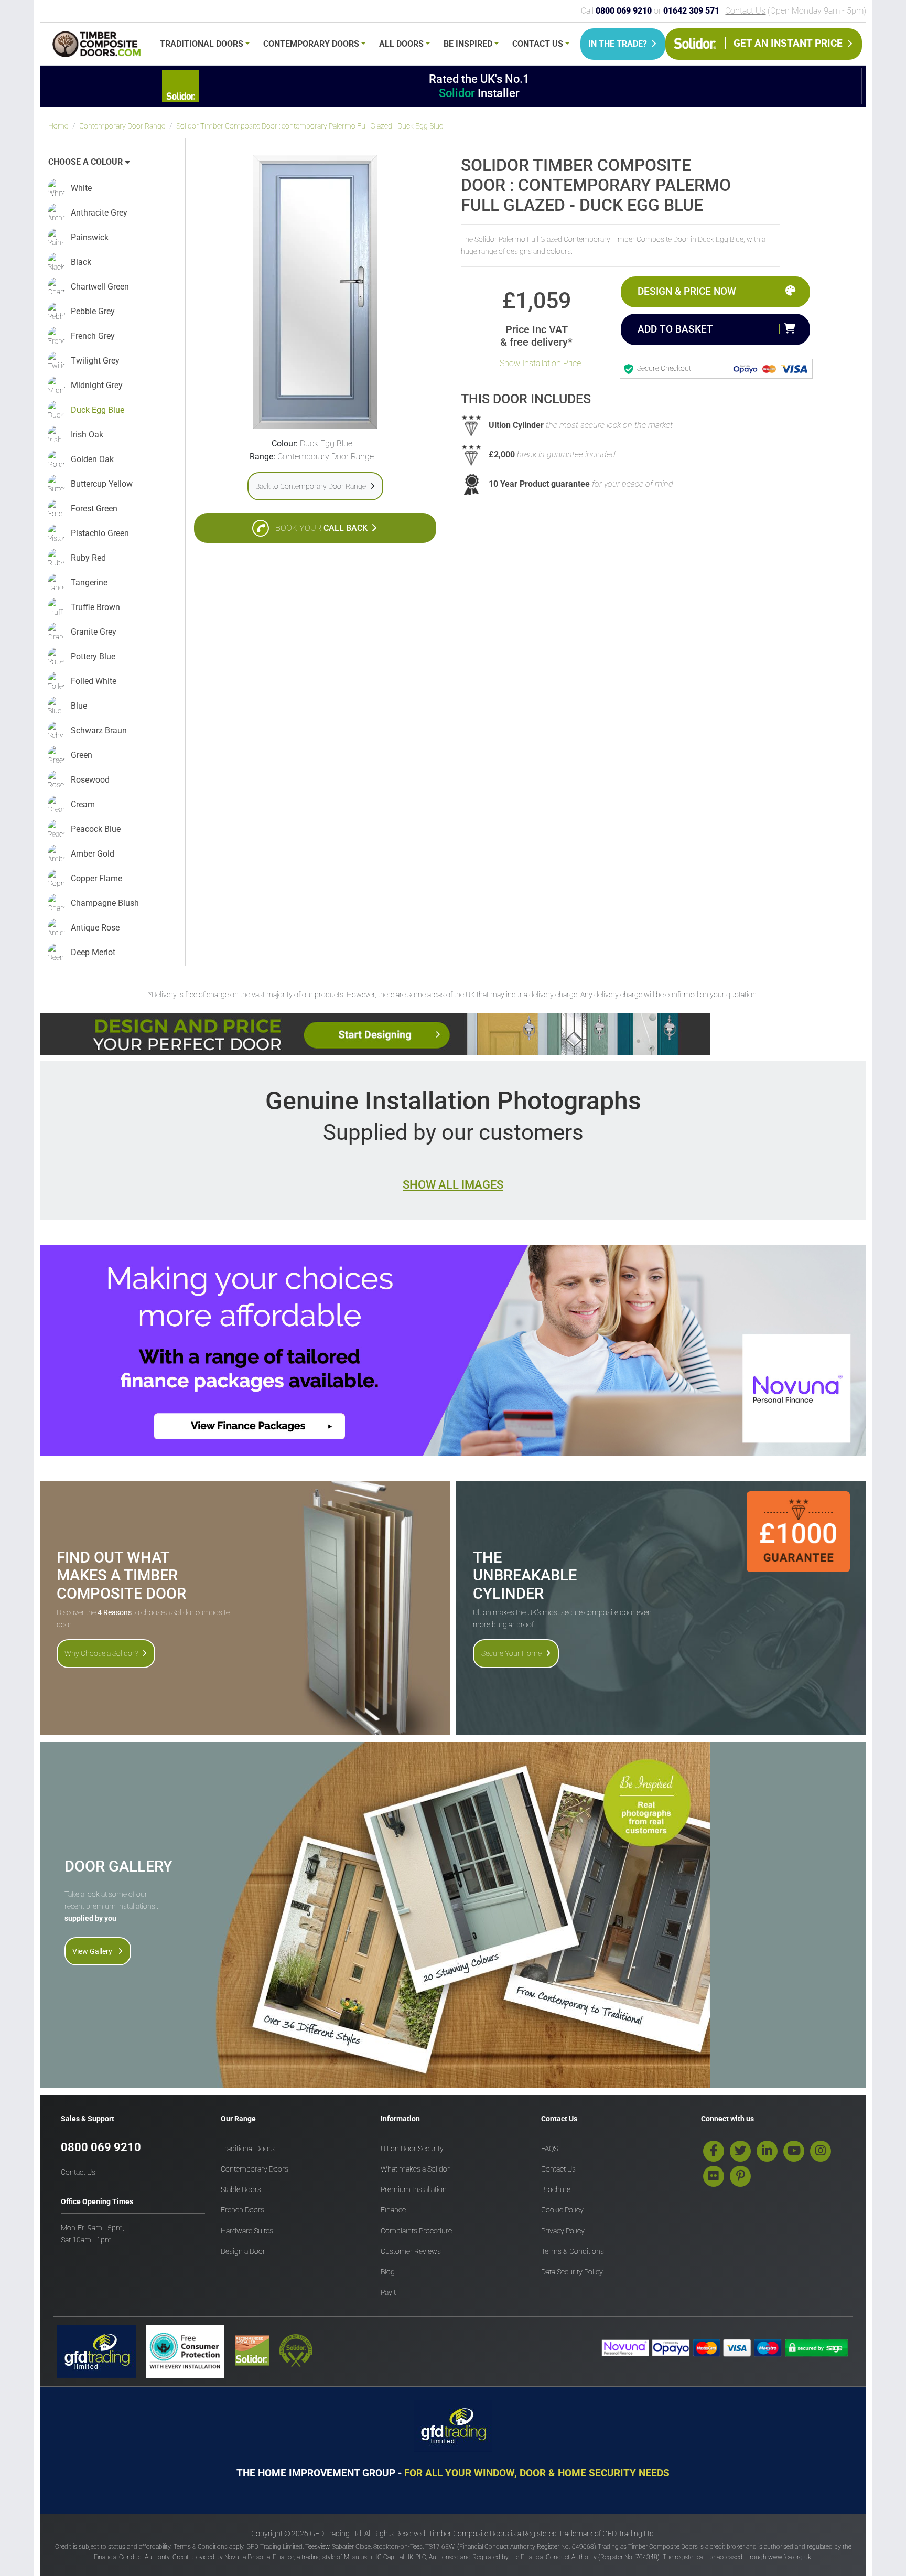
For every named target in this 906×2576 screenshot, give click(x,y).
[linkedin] (767, 2151)
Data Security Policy (572, 2272)
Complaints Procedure (416, 2231)
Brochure (556, 2190)
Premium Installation (414, 2190)
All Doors (401, 44)
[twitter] (740, 2151)
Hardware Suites (247, 2231)
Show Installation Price (540, 363)
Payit (388, 2292)
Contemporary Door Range (122, 126)
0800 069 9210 (101, 2147)
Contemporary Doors (311, 44)
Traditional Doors (202, 44)
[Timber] (96, 46)
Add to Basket (675, 329)
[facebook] (714, 2151)
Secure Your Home (511, 1653)
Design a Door (243, 2252)
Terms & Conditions (573, 2252)
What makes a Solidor (415, 2169)
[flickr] (714, 2176)
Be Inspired (468, 44)
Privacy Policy (563, 2231)
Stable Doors (241, 2190)
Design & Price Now (687, 291)
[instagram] (821, 2151)
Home (58, 126)
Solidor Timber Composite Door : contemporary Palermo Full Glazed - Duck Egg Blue (310, 126)
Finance (393, 2210)
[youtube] (794, 2151)
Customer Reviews (411, 2252)
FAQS (549, 2149)
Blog (388, 2272)
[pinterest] (740, 2176)
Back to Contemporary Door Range (311, 486)
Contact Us (745, 11)
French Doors (242, 2210)
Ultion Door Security (412, 2149)
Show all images (453, 1184)
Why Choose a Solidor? (101, 1653)
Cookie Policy (562, 2210)
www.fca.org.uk (790, 2557)
